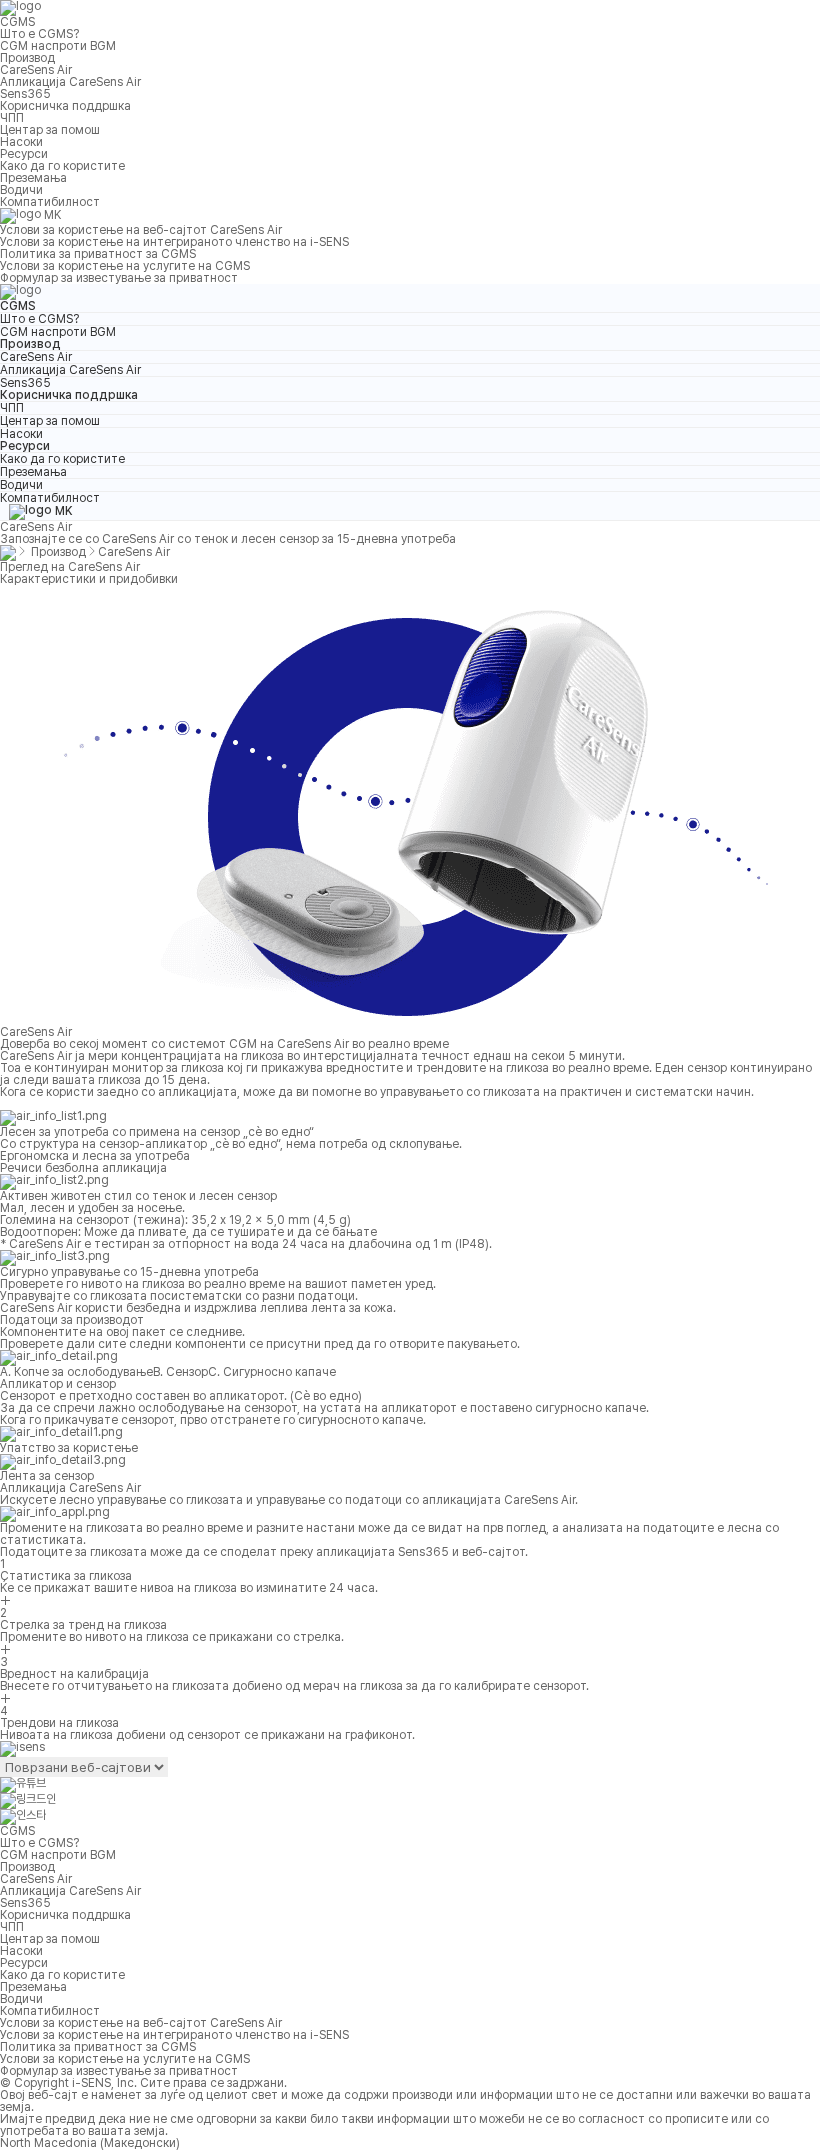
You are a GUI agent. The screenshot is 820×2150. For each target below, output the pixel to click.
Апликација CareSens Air (70, 82)
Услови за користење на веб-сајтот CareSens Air (141, 230)
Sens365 (25, 94)
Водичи (21, 190)
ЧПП (12, 118)
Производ (27, 58)
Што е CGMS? (39, 34)
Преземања (33, 178)
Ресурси (24, 154)
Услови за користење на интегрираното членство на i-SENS (174, 242)
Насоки (21, 142)
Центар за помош (50, 130)
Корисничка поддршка (65, 106)
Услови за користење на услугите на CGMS (125, 266)
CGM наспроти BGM (58, 46)
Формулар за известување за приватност (119, 278)
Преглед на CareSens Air (70, 567)
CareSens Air (36, 70)
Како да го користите (62, 166)
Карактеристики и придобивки (89, 579)
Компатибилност (50, 202)
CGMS (17, 22)
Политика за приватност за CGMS (98, 254)
